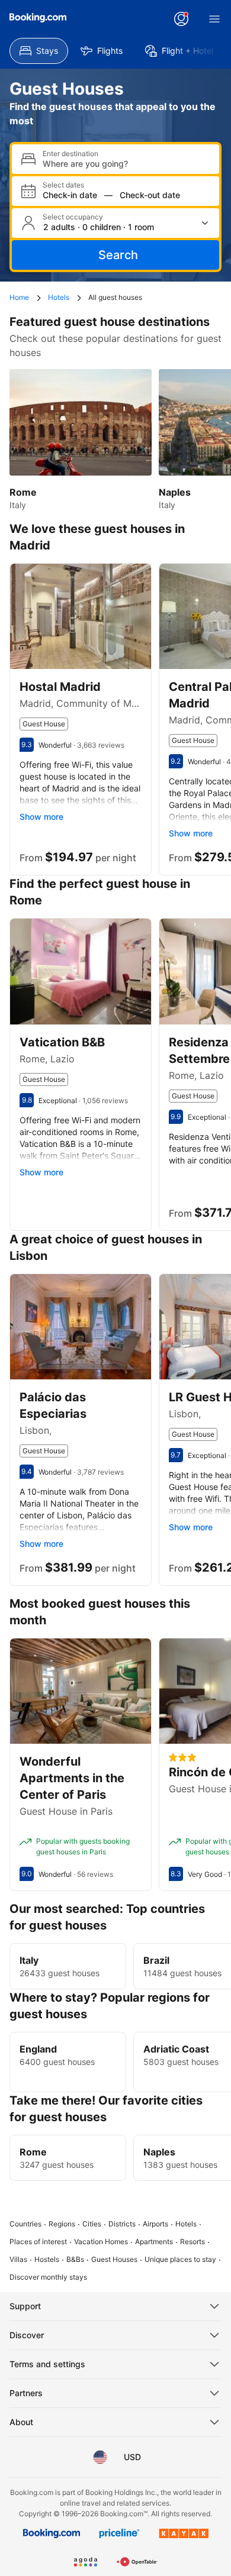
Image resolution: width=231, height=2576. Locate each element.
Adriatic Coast (176, 2049)
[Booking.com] (38, 18)
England (38, 2049)
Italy (29, 1960)
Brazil (156, 1960)
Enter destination (70, 154)
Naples (159, 2152)
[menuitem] (39, 51)
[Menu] (214, 19)
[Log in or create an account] (181, 19)
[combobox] (126, 164)
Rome (33, 2152)
